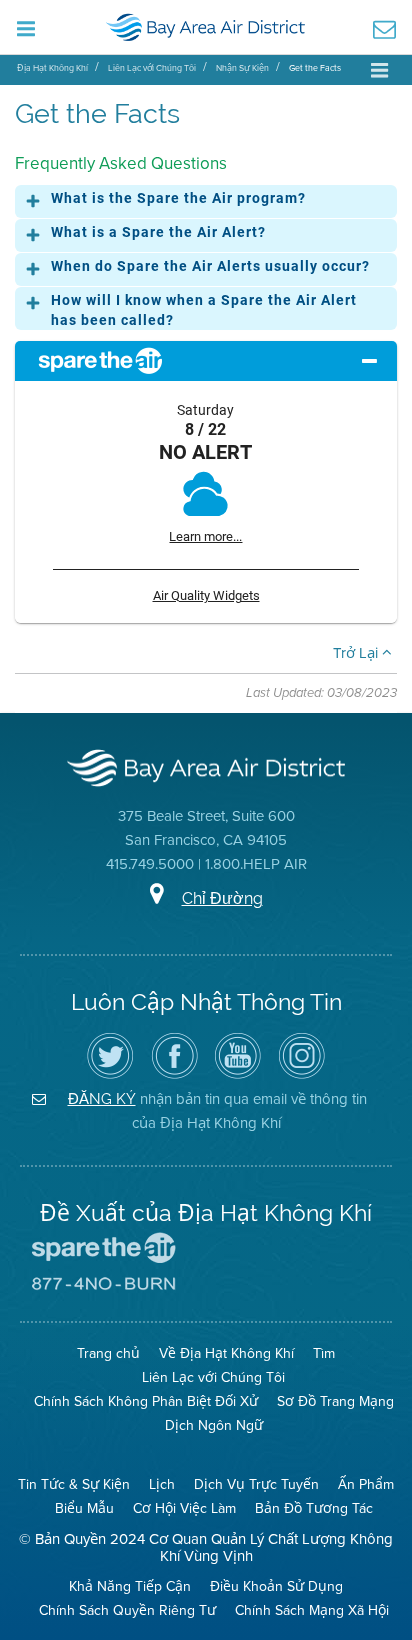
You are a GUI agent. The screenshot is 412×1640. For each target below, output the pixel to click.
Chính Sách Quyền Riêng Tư (127, 1610)
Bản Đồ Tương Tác (314, 1508)
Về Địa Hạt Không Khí (226, 1353)
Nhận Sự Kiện (242, 68)
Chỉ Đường (222, 898)
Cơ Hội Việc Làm (184, 1508)
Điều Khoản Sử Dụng (276, 1586)
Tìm (324, 1353)
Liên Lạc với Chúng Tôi (152, 68)
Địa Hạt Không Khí (52, 68)
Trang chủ (108, 1353)
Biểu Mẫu (84, 1508)
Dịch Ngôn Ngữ (214, 1425)
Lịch (162, 1484)
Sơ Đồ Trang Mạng (335, 1401)
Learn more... (205, 536)
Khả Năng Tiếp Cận (130, 1586)
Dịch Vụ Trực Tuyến (256, 1484)
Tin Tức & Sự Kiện (74, 1484)
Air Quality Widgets (206, 595)
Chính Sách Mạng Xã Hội (312, 1610)
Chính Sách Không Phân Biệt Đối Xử (146, 1401)
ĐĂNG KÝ (102, 1098)
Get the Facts (315, 68)
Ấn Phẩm (366, 1484)
